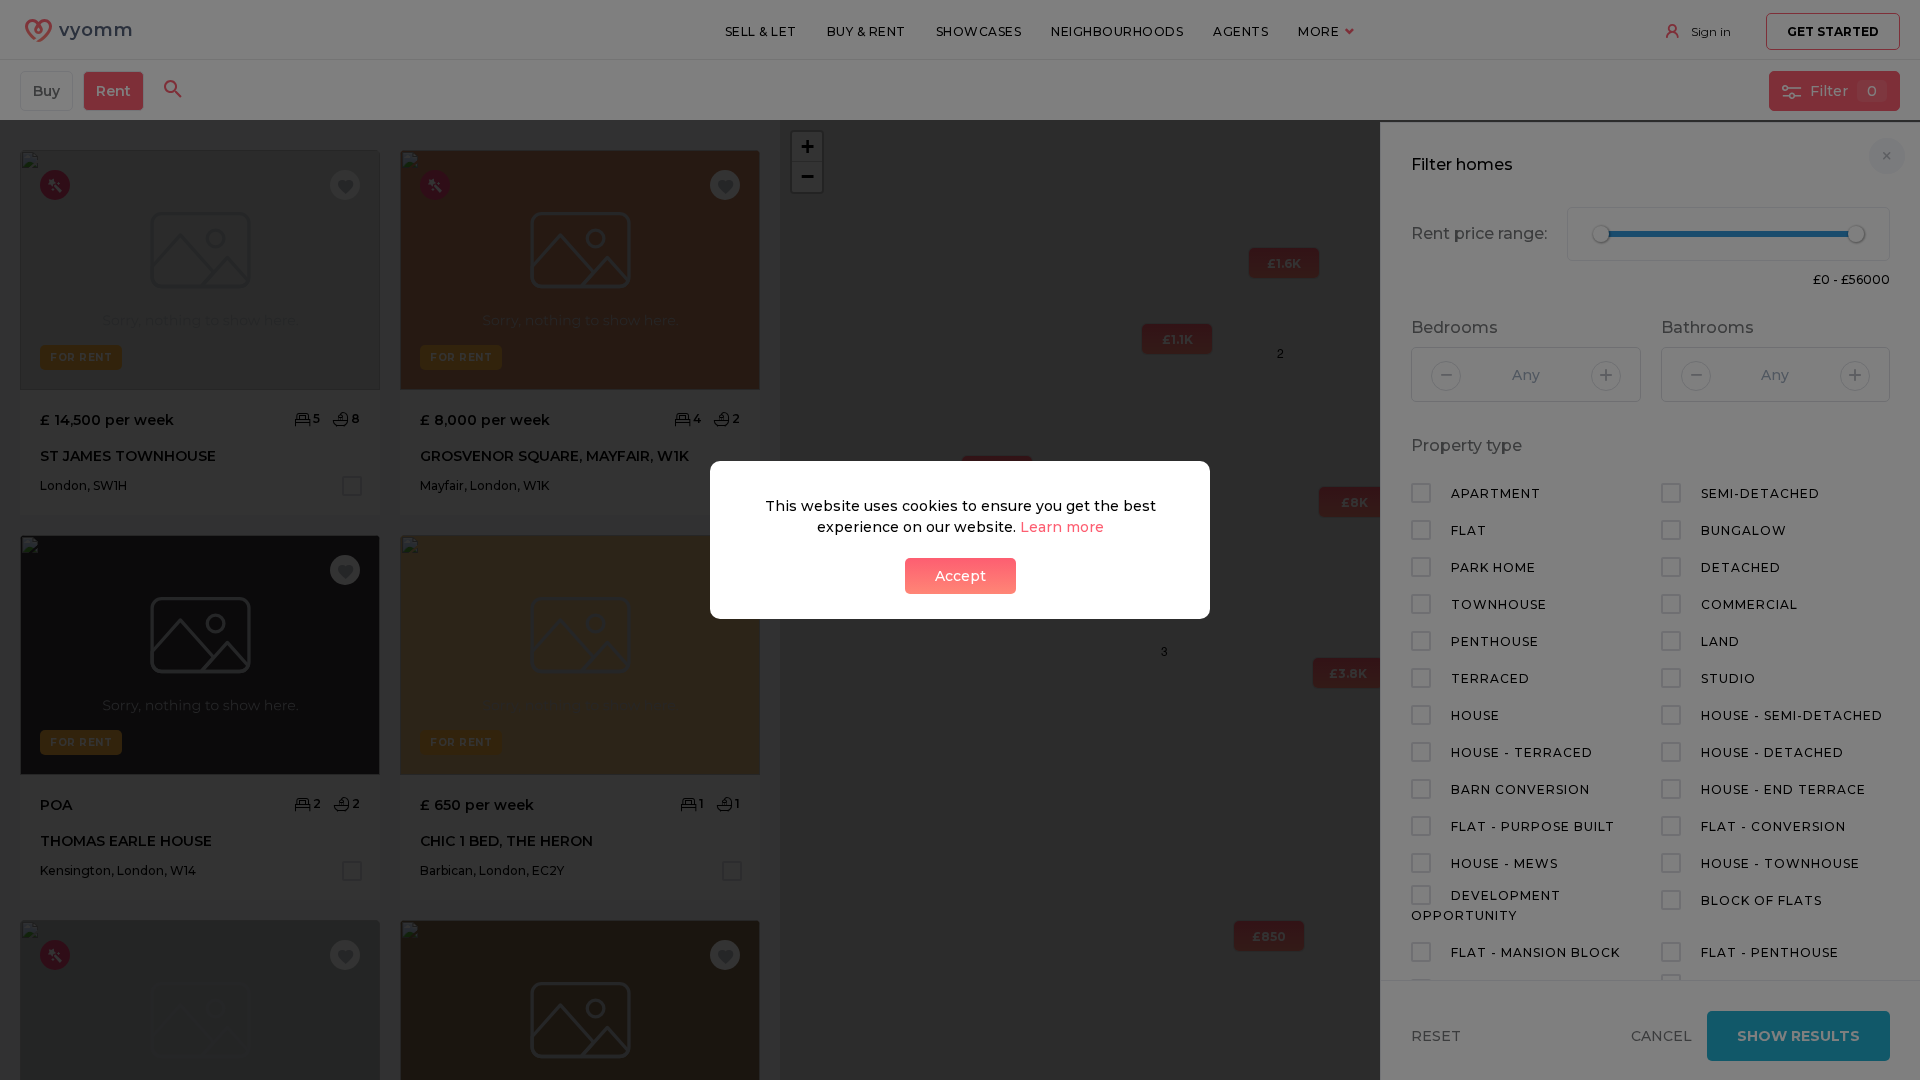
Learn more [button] (1062, 527)
